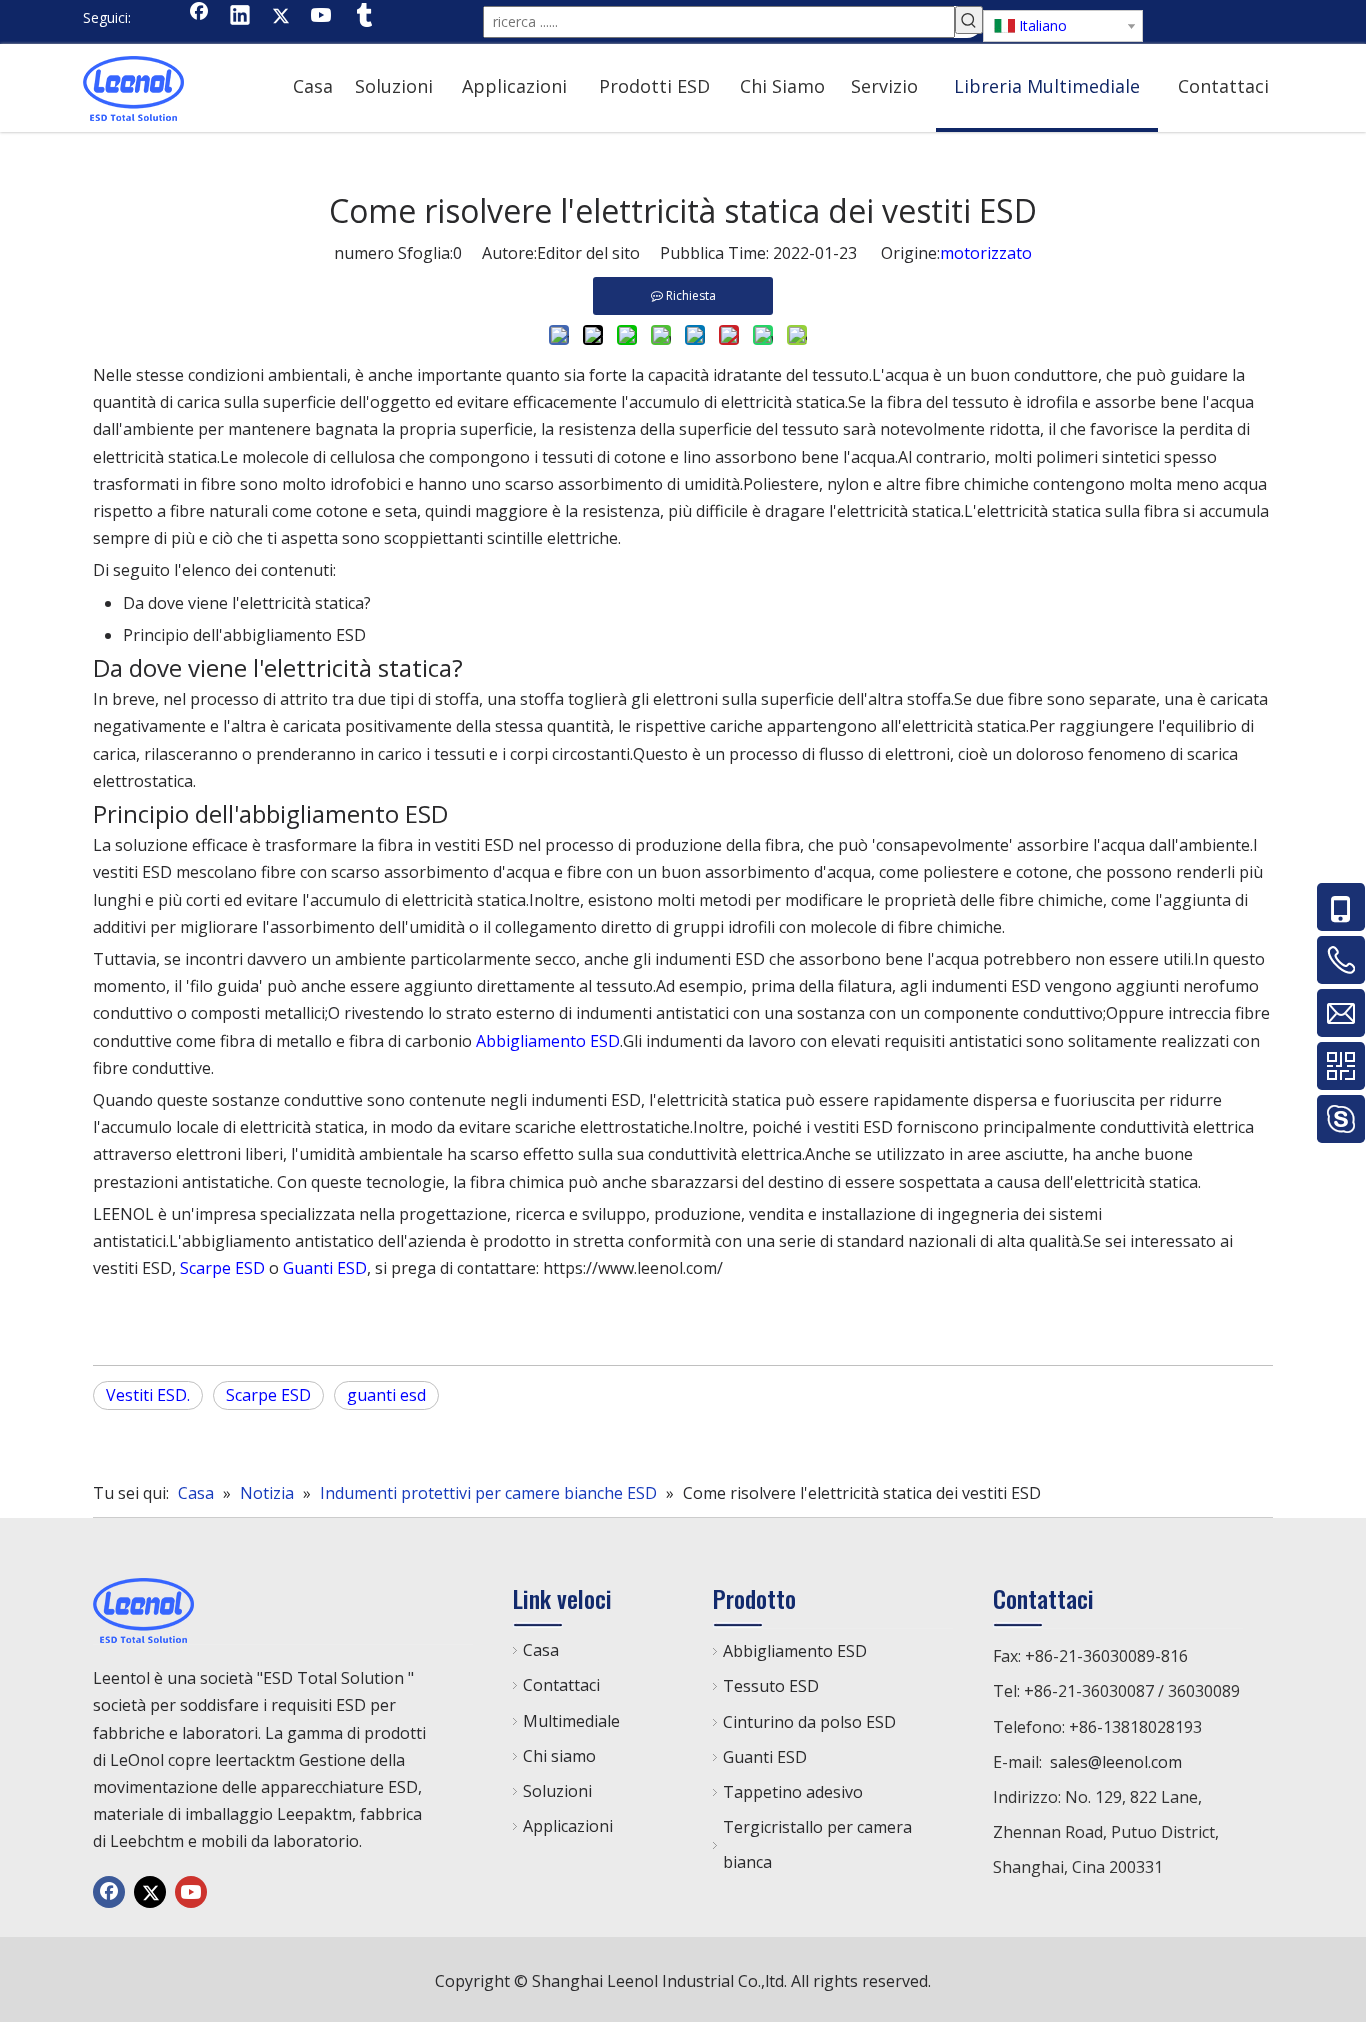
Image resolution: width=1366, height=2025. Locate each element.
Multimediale (571, 1721)
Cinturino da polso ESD (809, 1722)
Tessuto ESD (771, 1686)
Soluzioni (557, 1791)
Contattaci (561, 1685)
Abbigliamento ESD (548, 1041)
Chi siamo (559, 1756)
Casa (541, 1650)
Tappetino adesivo (793, 1792)
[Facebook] (199, 17)
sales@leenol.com (1116, 1762)
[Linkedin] (240, 17)
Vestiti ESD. (148, 1395)
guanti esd (386, 1395)
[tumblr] (363, 17)
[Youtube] (322, 17)
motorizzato (986, 253)
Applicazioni (568, 1826)
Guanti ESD (325, 1268)
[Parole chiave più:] (969, 20)
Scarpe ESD (222, 1268)
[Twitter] (281, 17)
